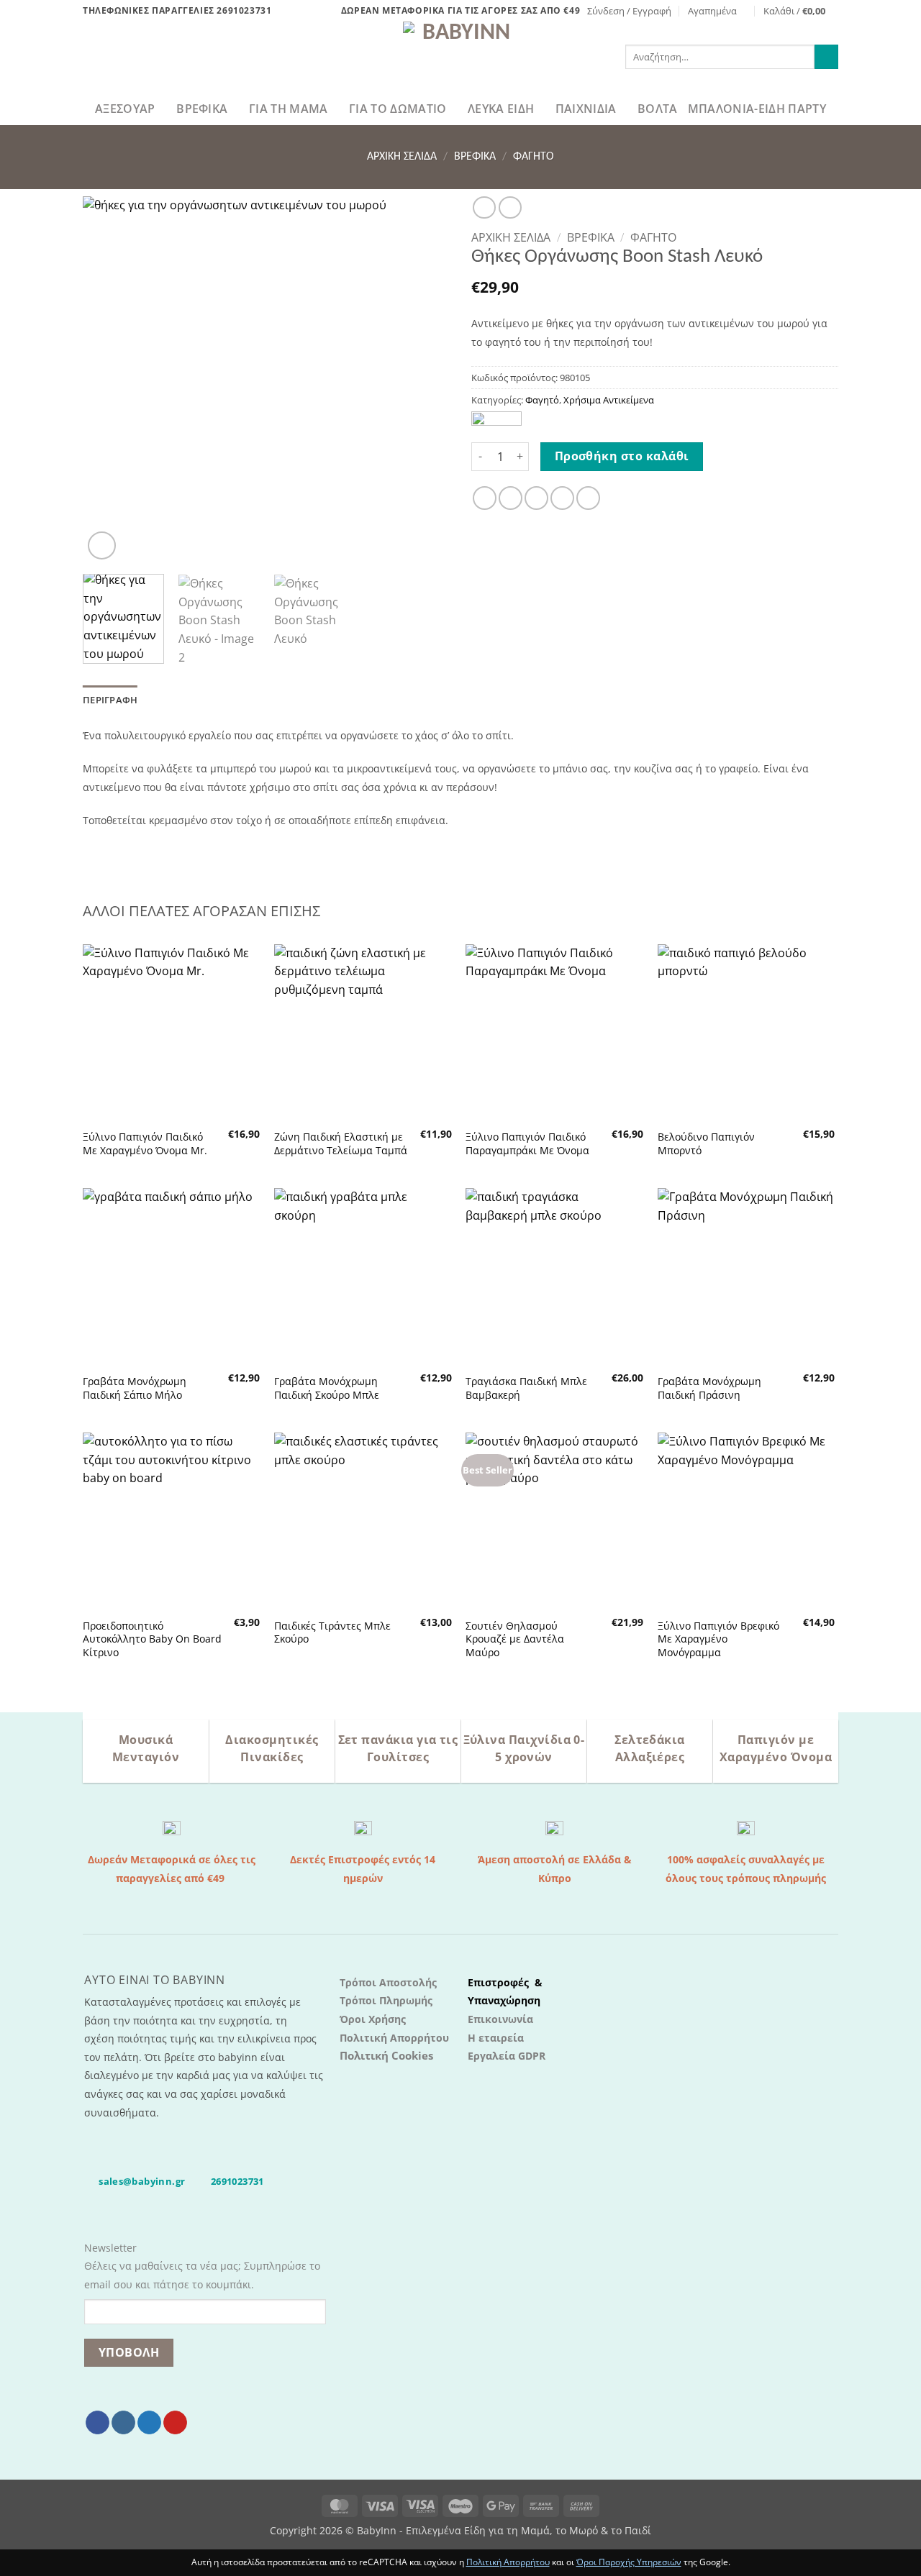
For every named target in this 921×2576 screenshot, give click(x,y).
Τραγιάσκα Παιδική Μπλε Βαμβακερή (526, 1388)
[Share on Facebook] (485, 498)
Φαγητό (534, 157)
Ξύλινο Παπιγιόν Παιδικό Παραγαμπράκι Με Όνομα (527, 1144)
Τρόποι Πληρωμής (386, 2000)
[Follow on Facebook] (97, 2423)
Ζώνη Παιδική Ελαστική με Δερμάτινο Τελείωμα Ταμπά (341, 1144)
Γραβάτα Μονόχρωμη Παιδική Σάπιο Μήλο (135, 1388)
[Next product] (484, 207)
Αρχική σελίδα (402, 157)
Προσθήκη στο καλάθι (622, 456)
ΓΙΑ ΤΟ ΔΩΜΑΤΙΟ (398, 109)
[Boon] (496, 421)
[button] (629, 11)
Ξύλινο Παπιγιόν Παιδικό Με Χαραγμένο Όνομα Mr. (145, 1144)
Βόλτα (658, 109)
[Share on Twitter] (511, 498)
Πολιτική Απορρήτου (394, 2038)
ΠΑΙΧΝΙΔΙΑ (586, 109)
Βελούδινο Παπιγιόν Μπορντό (706, 1144)
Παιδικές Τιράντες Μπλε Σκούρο (332, 1633)
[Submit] (826, 57)
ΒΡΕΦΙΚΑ (202, 109)
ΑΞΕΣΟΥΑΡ (125, 109)
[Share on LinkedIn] (588, 498)
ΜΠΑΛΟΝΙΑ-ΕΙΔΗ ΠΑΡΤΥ (757, 109)
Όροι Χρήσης (373, 2019)
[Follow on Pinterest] (175, 2423)
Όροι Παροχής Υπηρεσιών (629, 2562)
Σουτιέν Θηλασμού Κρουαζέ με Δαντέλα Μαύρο (515, 1639)
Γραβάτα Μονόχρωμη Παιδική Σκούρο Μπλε (327, 1388)
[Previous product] (510, 207)
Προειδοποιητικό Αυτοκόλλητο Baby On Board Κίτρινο (152, 1639)
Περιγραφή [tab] (110, 700)
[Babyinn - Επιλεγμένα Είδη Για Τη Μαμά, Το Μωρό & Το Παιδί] (460, 57)
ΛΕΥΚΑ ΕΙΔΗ (501, 109)
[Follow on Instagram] (123, 2423)
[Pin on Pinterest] (562, 498)
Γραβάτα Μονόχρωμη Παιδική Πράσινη (709, 1388)
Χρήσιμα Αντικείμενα (609, 400)
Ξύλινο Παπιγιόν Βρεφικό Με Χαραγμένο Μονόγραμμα (718, 1639)
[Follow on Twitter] (149, 2423)
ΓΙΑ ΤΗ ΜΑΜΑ (289, 109)
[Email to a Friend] (536, 498)
